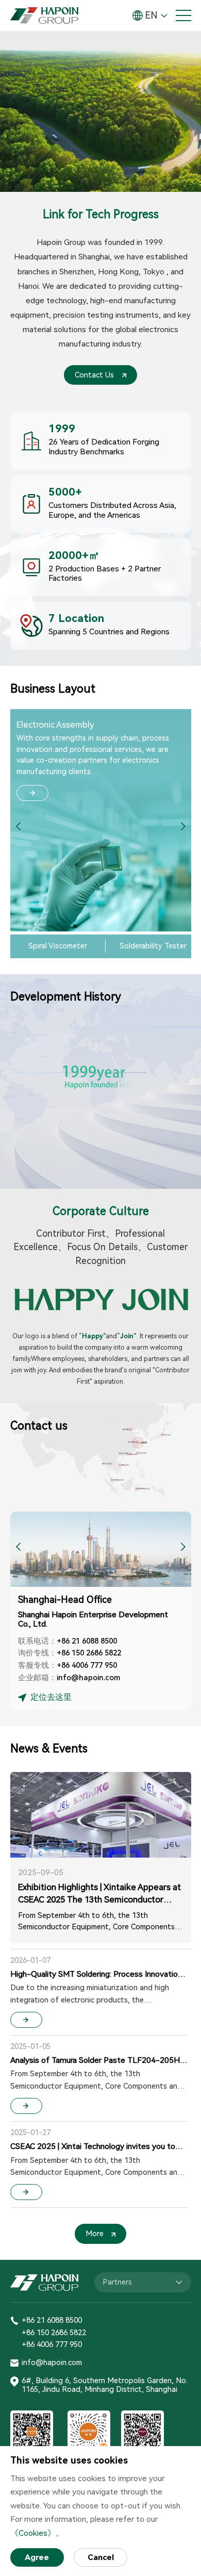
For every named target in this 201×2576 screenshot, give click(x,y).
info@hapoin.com (88, 1678)
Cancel (101, 2557)
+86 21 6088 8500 (87, 1641)
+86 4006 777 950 (87, 1665)
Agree (37, 2557)
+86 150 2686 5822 (89, 1653)
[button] (183, 827)
